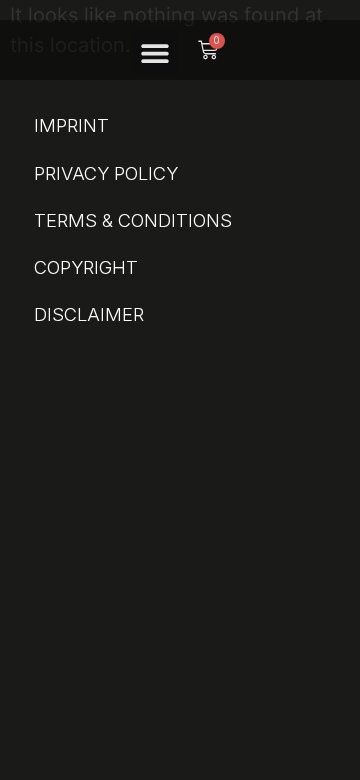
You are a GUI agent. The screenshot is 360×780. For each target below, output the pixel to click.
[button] (155, 52)
